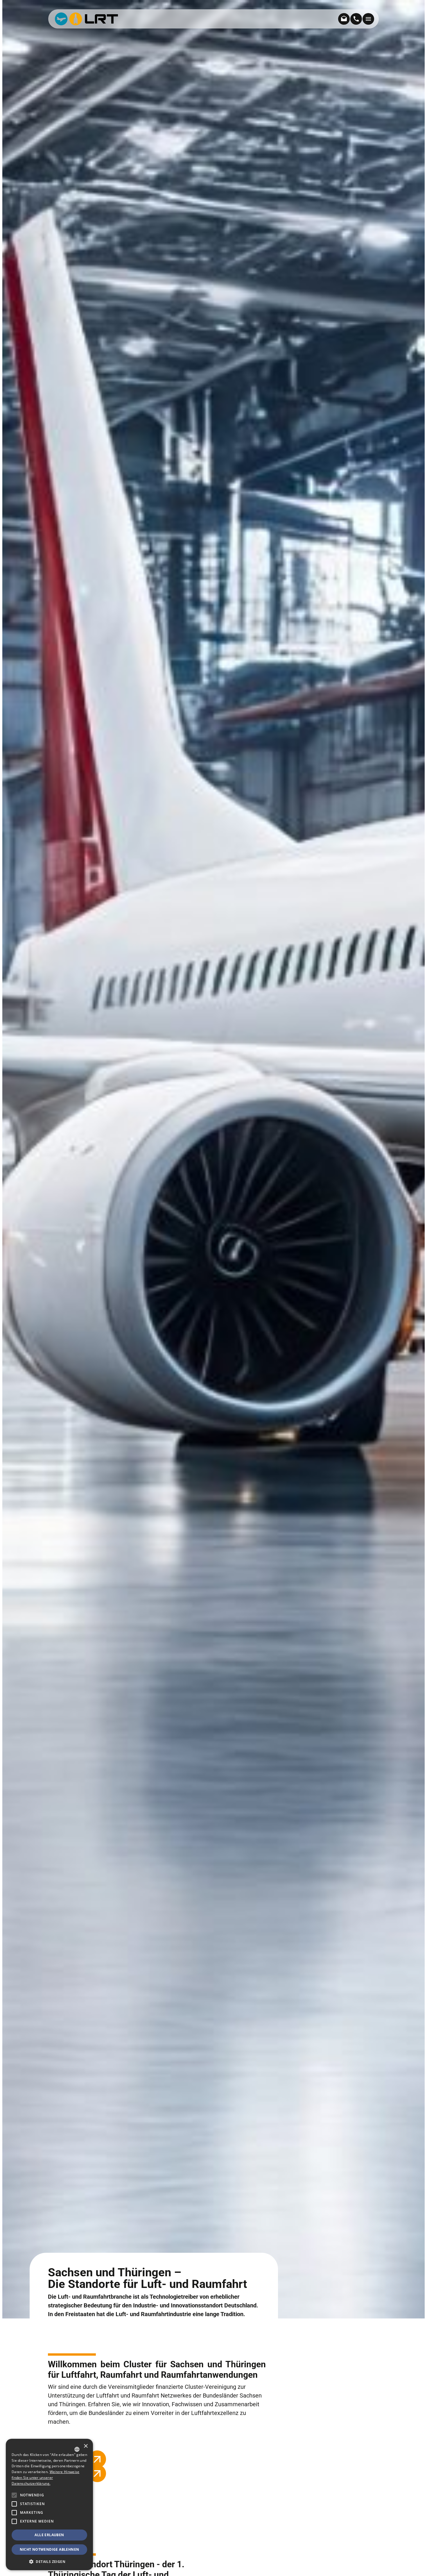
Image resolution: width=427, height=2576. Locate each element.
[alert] (49, 2504)
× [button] (86, 2446)
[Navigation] (368, 19)
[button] (14, 2521)
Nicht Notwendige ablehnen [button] (50, 2549)
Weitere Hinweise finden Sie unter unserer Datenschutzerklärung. (45, 2478)
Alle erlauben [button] (49, 2535)
